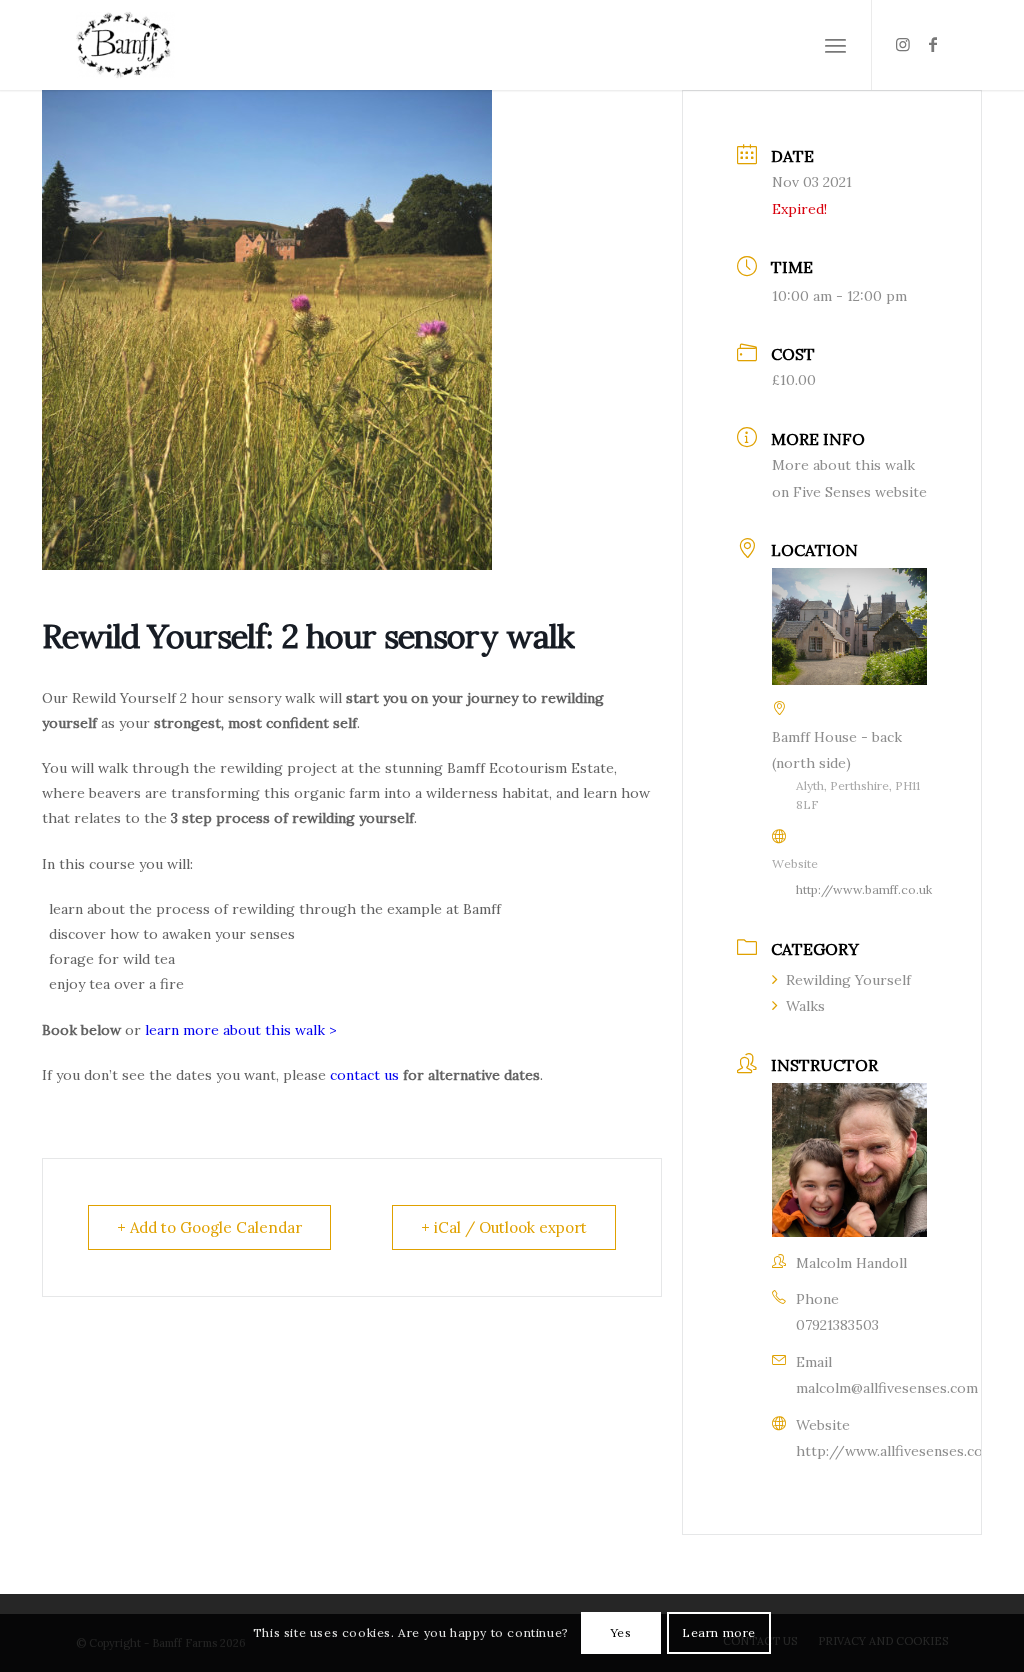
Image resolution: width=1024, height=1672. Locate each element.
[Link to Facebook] (933, 44)
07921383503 (837, 1325)
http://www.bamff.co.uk (864, 889)
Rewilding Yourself (848, 980)
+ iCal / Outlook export (504, 1227)
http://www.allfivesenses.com (895, 1451)
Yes (621, 1632)
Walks (805, 1006)
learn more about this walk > (241, 1030)
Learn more (719, 1632)
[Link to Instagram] (903, 44)
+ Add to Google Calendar (209, 1227)
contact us (364, 1075)
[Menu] (835, 45)
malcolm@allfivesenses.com (887, 1388)
